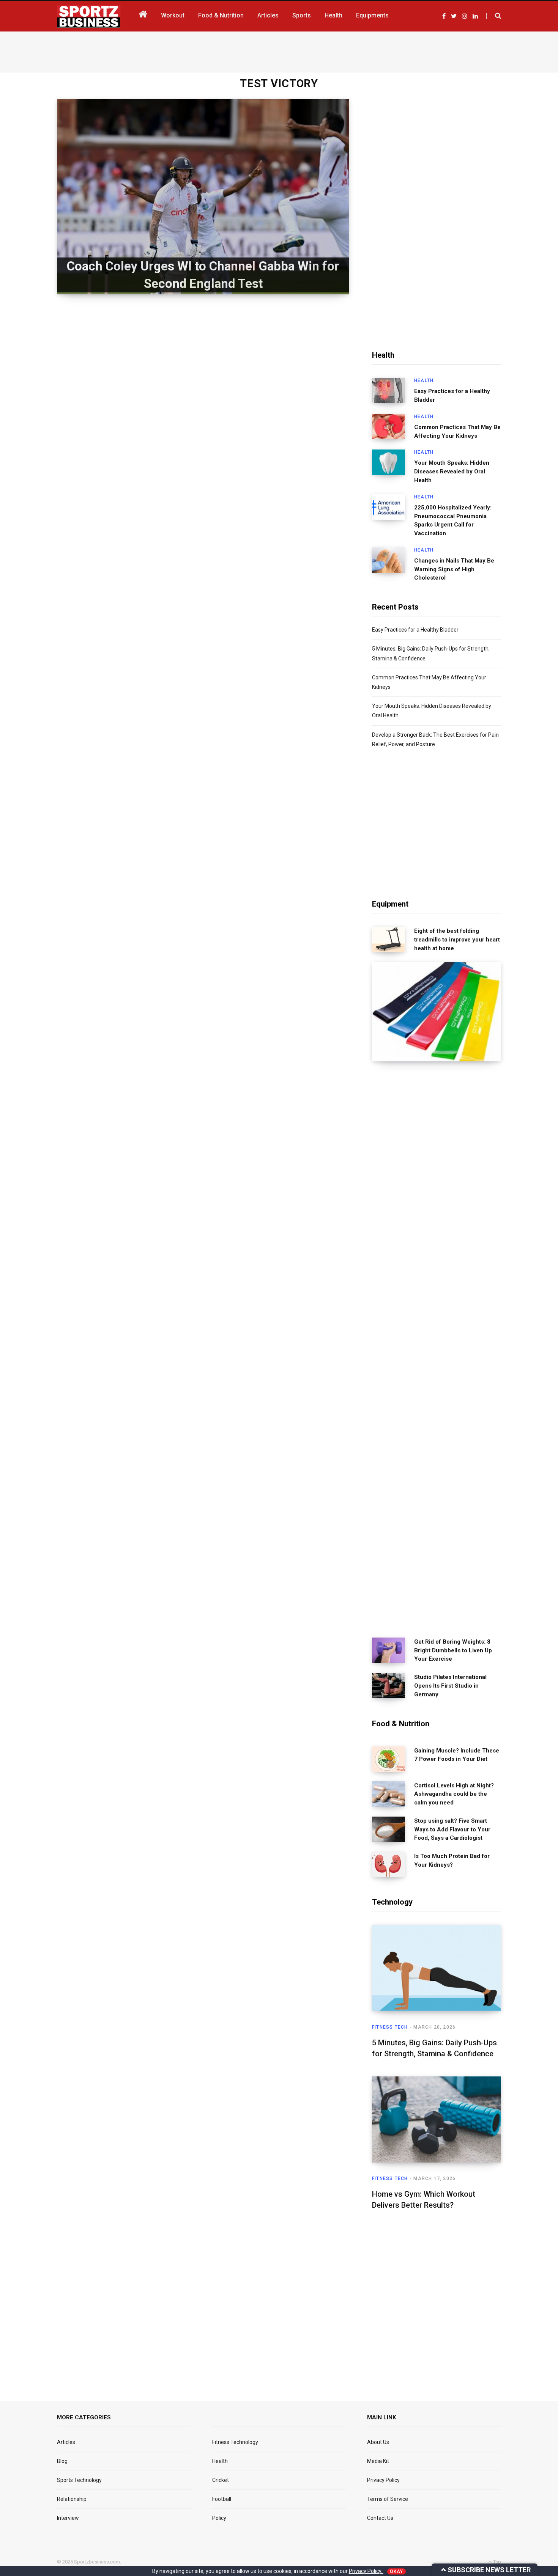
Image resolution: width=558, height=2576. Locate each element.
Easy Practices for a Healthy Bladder (452, 395)
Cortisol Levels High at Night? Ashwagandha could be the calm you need (454, 1794)
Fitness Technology (235, 2442)
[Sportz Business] (89, 16)
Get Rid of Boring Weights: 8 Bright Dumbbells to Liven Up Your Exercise (453, 1650)
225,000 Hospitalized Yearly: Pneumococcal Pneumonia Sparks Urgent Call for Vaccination (453, 520)
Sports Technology (79, 2480)
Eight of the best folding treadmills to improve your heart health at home (457, 940)
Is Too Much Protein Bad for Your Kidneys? (452, 1860)
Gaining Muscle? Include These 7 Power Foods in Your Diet (457, 1755)
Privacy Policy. (366, 2571)
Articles (66, 2442)
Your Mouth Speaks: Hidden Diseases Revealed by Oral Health (452, 472)
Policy (219, 2518)
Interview (68, 2518)
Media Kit (378, 2461)
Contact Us (380, 2518)
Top (497, 2562)
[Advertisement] (279, 50)
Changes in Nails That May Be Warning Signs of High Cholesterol (454, 569)
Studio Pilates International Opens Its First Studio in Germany (450, 1686)
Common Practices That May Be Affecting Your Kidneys (457, 431)
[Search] (494, 16)
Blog (62, 2461)
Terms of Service (388, 2499)
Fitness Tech (390, 2027)
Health (424, 380)
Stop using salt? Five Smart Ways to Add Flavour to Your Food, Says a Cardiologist (452, 1829)
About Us (378, 2442)
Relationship (72, 2499)
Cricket (221, 2480)
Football (222, 2499)
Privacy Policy (383, 2480)
